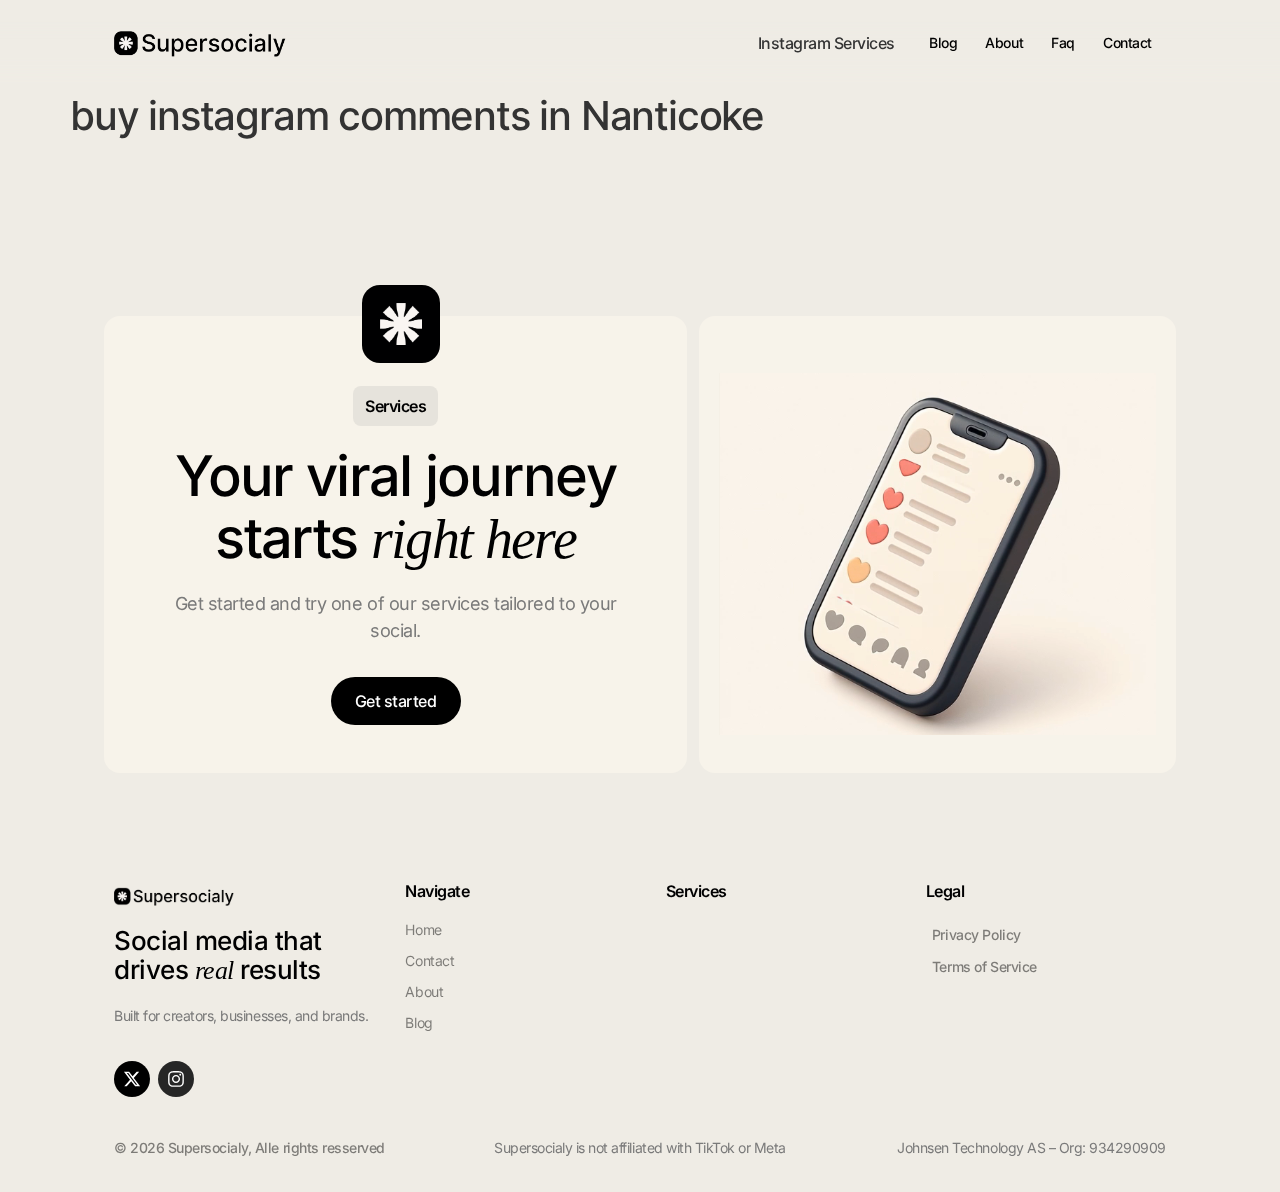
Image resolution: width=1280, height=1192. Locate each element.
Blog (943, 42)
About (1004, 42)
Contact (1127, 42)
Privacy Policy (976, 934)
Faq (1063, 42)
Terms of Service (984, 966)
